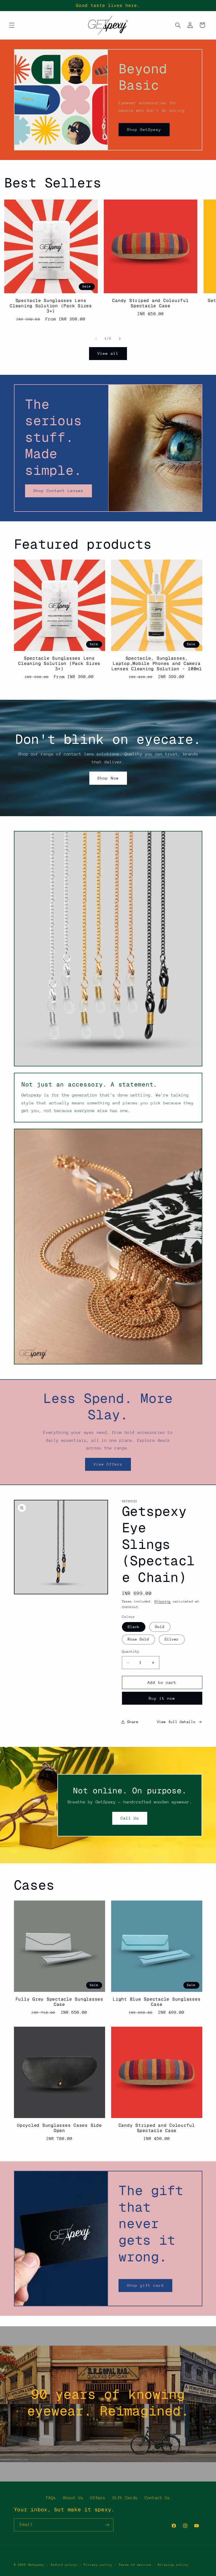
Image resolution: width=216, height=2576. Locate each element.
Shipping (163, 1601)
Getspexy (36, 2565)
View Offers (108, 1464)
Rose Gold (138, 1639)
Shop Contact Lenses (58, 491)
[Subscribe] (107, 2525)
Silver (172, 1639)
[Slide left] (96, 339)
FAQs (51, 2498)
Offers (98, 2498)
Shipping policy (173, 2565)
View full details (176, 1722)
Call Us (130, 1818)
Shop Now (108, 778)
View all (108, 353)
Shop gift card (146, 2285)
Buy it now (162, 1698)
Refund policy (64, 2565)
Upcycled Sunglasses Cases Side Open (59, 2128)
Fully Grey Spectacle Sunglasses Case (59, 2002)
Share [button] (133, 1722)
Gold (160, 1627)
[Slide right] (120, 339)
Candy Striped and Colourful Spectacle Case (150, 303)
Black (134, 1627)
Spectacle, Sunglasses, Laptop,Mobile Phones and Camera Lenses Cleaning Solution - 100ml (157, 664)
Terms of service (135, 2565)
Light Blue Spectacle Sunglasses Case (157, 2002)
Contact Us (157, 2498)
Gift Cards (125, 2498)
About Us (73, 2498)
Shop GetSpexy (144, 129)
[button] (12, 25)
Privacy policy (98, 2565)
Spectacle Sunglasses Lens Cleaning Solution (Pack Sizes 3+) (51, 306)
